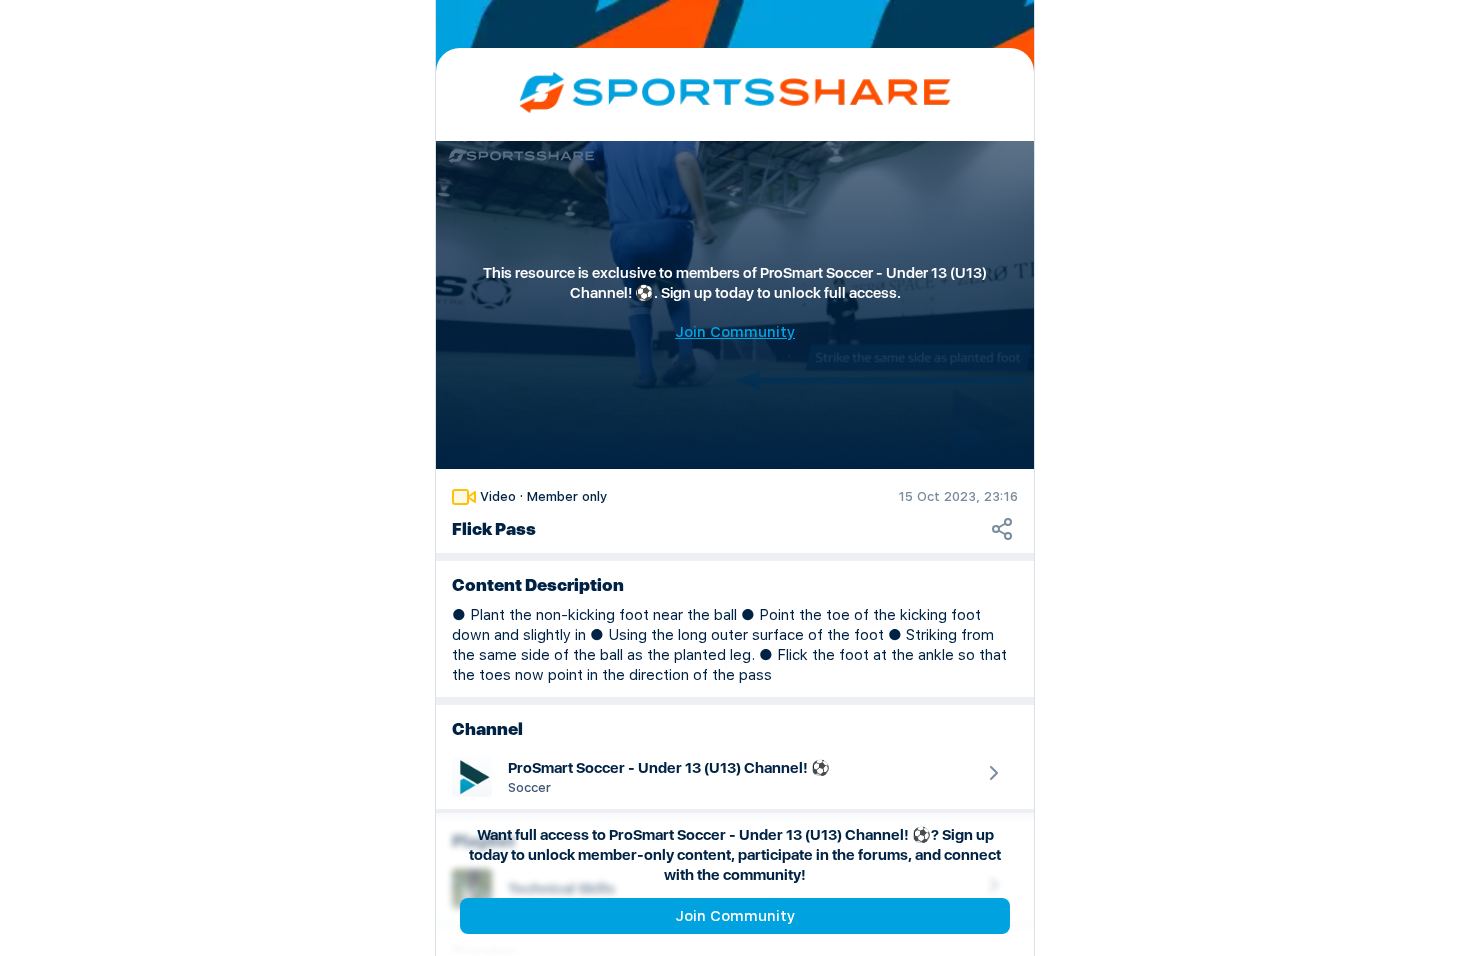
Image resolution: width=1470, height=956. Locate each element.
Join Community (735, 916)
